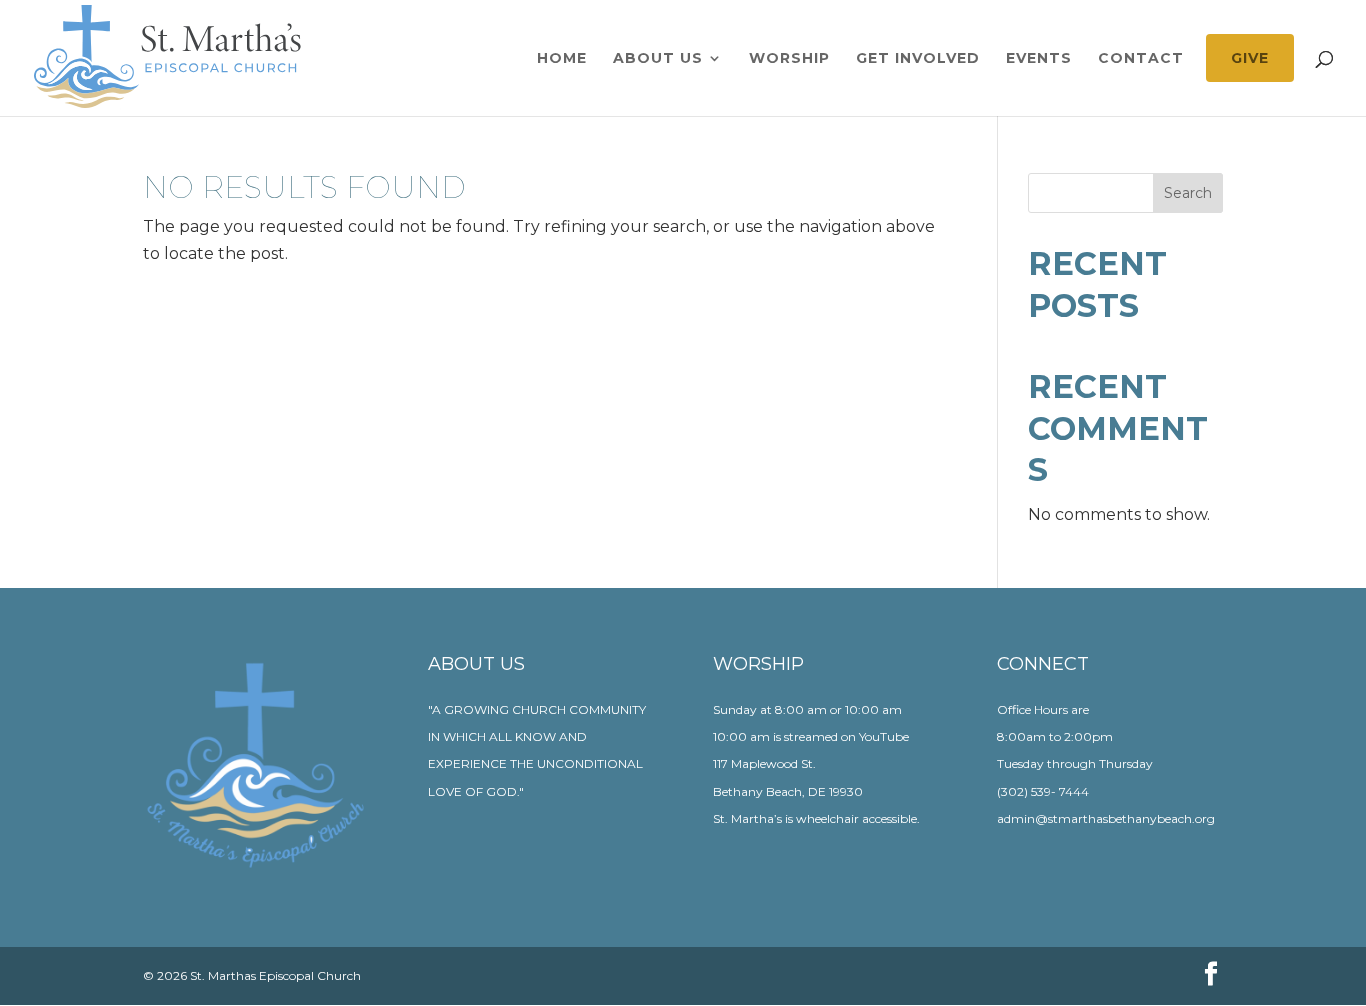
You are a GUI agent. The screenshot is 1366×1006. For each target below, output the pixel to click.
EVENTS (1039, 59)
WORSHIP (789, 59)
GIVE (1250, 58)
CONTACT (1141, 59)
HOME (562, 59)
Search (1188, 193)
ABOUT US (658, 59)
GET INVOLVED (918, 59)
